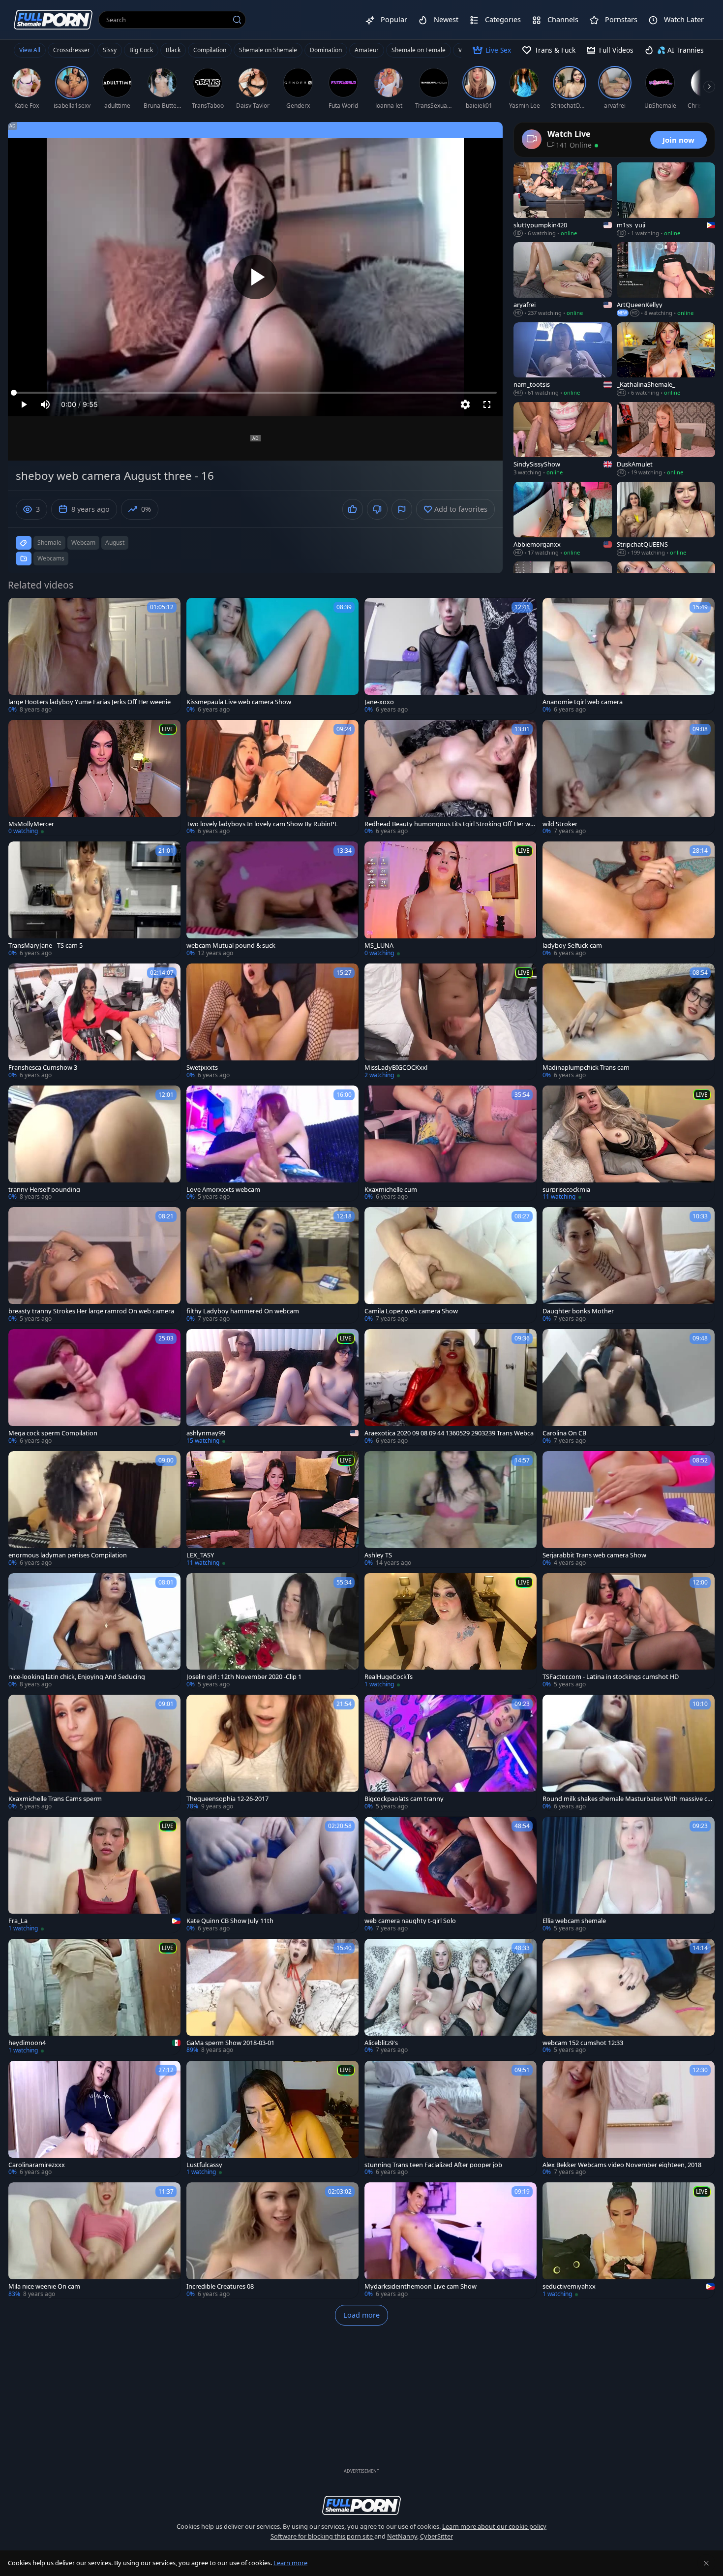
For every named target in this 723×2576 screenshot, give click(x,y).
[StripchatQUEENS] (666, 519)
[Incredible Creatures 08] (272, 2240)
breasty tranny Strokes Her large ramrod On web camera (91, 1311)
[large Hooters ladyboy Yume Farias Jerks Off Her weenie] (94, 656)
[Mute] (45, 404)
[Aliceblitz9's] (451, 1997)
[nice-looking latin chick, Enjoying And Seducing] (94, 1631)
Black (173, 50)
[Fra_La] (94, 1875)
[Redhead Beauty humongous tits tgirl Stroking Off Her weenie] (451, 778)
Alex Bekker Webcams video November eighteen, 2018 (622, 2165)
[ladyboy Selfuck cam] (629, 900)
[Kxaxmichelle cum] (451, 1144)
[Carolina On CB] (629, 1387)
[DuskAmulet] (666, 439)
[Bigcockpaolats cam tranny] (451, 1753)
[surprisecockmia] (629, 1144)
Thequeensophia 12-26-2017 (227, 1799)
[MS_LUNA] (451, 900)
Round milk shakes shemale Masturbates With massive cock (628, 1799)
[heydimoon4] (94, 1997)
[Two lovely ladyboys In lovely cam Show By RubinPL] (272, 778)
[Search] (237, 20)
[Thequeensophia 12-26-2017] (272, 1753)
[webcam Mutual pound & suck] (272, 900)
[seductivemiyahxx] (629, 2240)
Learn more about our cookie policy (494, 2526)
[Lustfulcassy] (272, 2119)
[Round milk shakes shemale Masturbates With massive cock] (629, 1753)
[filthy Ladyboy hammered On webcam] (272, 1265)
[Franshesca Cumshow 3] (94, 1022)
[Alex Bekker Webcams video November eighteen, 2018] (629, 2119)
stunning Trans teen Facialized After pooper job (433, 2165)
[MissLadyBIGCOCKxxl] (451, 1022)
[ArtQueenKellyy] (666, 279)
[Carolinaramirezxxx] (94, 2119)
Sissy (110, 50)
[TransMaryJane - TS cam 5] (94, 900)
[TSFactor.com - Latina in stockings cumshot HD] (629, 1631)
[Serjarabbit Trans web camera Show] (629, 1509)
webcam (83, 543)
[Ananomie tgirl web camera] (629, 656)
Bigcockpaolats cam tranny (404, 1799)
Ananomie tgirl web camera (583, 702)
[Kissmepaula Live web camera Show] (272, 656)
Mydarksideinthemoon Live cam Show (421, 2286)
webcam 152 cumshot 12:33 (583, 2043)
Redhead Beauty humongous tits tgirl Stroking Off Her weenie (449, 824)
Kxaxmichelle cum (391, 1190)
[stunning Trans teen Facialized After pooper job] (451, 2119)
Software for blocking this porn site (322, 2536)
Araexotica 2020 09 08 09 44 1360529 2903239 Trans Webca (449, 1433)
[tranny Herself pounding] (94, 1144)
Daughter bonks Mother (578, 1311)
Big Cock (141, 50)
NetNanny (402, 2536)
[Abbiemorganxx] (563, 519)
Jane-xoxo (379, 702)
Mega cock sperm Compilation (53, 1433)
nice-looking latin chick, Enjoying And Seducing (77, 1677)
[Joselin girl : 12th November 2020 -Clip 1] (272, 1631)
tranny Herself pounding (44, 1190)
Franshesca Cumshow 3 (43, 1068)
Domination (326, 50)
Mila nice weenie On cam (44, 2286)
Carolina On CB (564, 1433)
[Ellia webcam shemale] (629, 1875)
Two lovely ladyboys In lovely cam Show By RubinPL (262, 824)
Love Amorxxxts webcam (223, 1190)
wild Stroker (560, 824)
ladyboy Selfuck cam (572, 946)
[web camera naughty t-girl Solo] (451, 1875)
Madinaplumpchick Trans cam (586, 1068)
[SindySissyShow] (563, 439)
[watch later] (20, 610)
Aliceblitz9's (381, 2043)
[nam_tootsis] (563, 360)
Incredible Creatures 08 (220, 2286)
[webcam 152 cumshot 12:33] (629, 1997)
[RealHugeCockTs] (451, 1631)
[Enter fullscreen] (487, 404)
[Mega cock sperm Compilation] (94, 1387)
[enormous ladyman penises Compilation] (94, 1509)
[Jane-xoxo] (451, 656)
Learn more (290, 2563)
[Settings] (465, 404)
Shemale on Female (419, 50)
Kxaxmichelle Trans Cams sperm (55, 1799)
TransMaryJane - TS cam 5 (45, 946)
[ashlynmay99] (272, 1387)
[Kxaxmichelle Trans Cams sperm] (94, 1753)
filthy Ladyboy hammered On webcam (243, 1311)
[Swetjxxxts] (272, 1022)
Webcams (51, 558)
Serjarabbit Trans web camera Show (594, 1555)
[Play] (255, 277)
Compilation (210, 50)
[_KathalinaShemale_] (666, 360)
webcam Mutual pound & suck (231, 946)
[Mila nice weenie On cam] (94, 2240)
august (115, 543)
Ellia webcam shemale (574, 1921)
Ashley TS (378, 1555)
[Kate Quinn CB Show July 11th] (272, 1875)
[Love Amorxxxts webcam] (272, 1144)
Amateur (367, 50)
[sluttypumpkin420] (563, 200)
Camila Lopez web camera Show (411, 1311)
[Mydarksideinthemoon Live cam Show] (451, 2240)
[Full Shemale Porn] (53, 19)
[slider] (255, 393)
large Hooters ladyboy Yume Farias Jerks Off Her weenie (90, 702)
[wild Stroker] (629, 778)
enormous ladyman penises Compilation (68, 1555)
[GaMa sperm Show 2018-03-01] (272, 1997)
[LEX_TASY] (272, 1509)
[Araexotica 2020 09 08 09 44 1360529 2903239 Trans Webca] (451, 1387)
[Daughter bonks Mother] (629, 1265)
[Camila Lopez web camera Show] (451, 1265)
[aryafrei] (563, 279)
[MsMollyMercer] (94, 778)
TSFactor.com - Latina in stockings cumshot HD (611, 1677)
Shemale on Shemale (268, 50)
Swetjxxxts (202, 1068)
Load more (361, 2315)
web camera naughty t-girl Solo (410, 1921)
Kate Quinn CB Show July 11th (230, 1921)
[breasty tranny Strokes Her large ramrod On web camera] (94, 1265)
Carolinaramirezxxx (37, 2165)
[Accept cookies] (706, 2563)
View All (30, 50)
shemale (49, 543)
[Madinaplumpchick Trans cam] (629, 1022)
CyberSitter (437, 2536)
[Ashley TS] (451, 1509)
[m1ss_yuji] (666, 200)
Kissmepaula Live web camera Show (239, 702)
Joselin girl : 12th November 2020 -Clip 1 (244, 1677)
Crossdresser (72, 50)
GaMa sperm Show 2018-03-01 (230, 2043)
